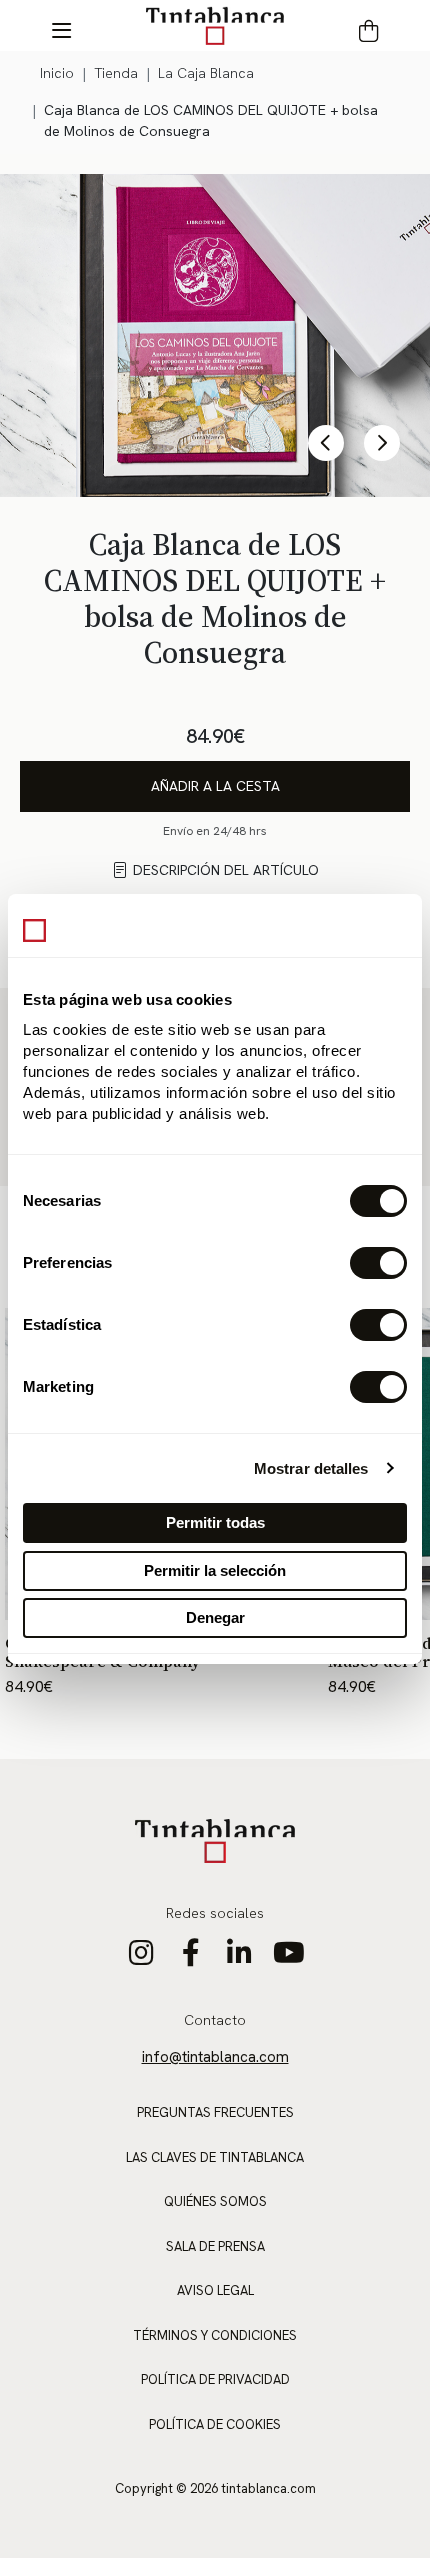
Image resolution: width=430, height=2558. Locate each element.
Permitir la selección (215, 1570)
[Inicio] (215, 25)
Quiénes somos (215, 2201)
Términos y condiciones (215, 2335)
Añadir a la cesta (215, 786)
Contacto (215, 2020)
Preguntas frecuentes (215, 2112)
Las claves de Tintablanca (215, 2157)
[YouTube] (288, 1958)
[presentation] (326, 443)
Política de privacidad (215, 2379)
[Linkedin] (239, 1958)
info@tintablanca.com (215, 2057)
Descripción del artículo (226, 870)
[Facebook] (190, 1958)
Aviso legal (215, 2290)
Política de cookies (215, 2424)
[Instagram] (141, 1958)
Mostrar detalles (311, 1468)
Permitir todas (215, 1522)
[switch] (378, 1263)
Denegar (215, 1617)
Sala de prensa (215, 2246)
